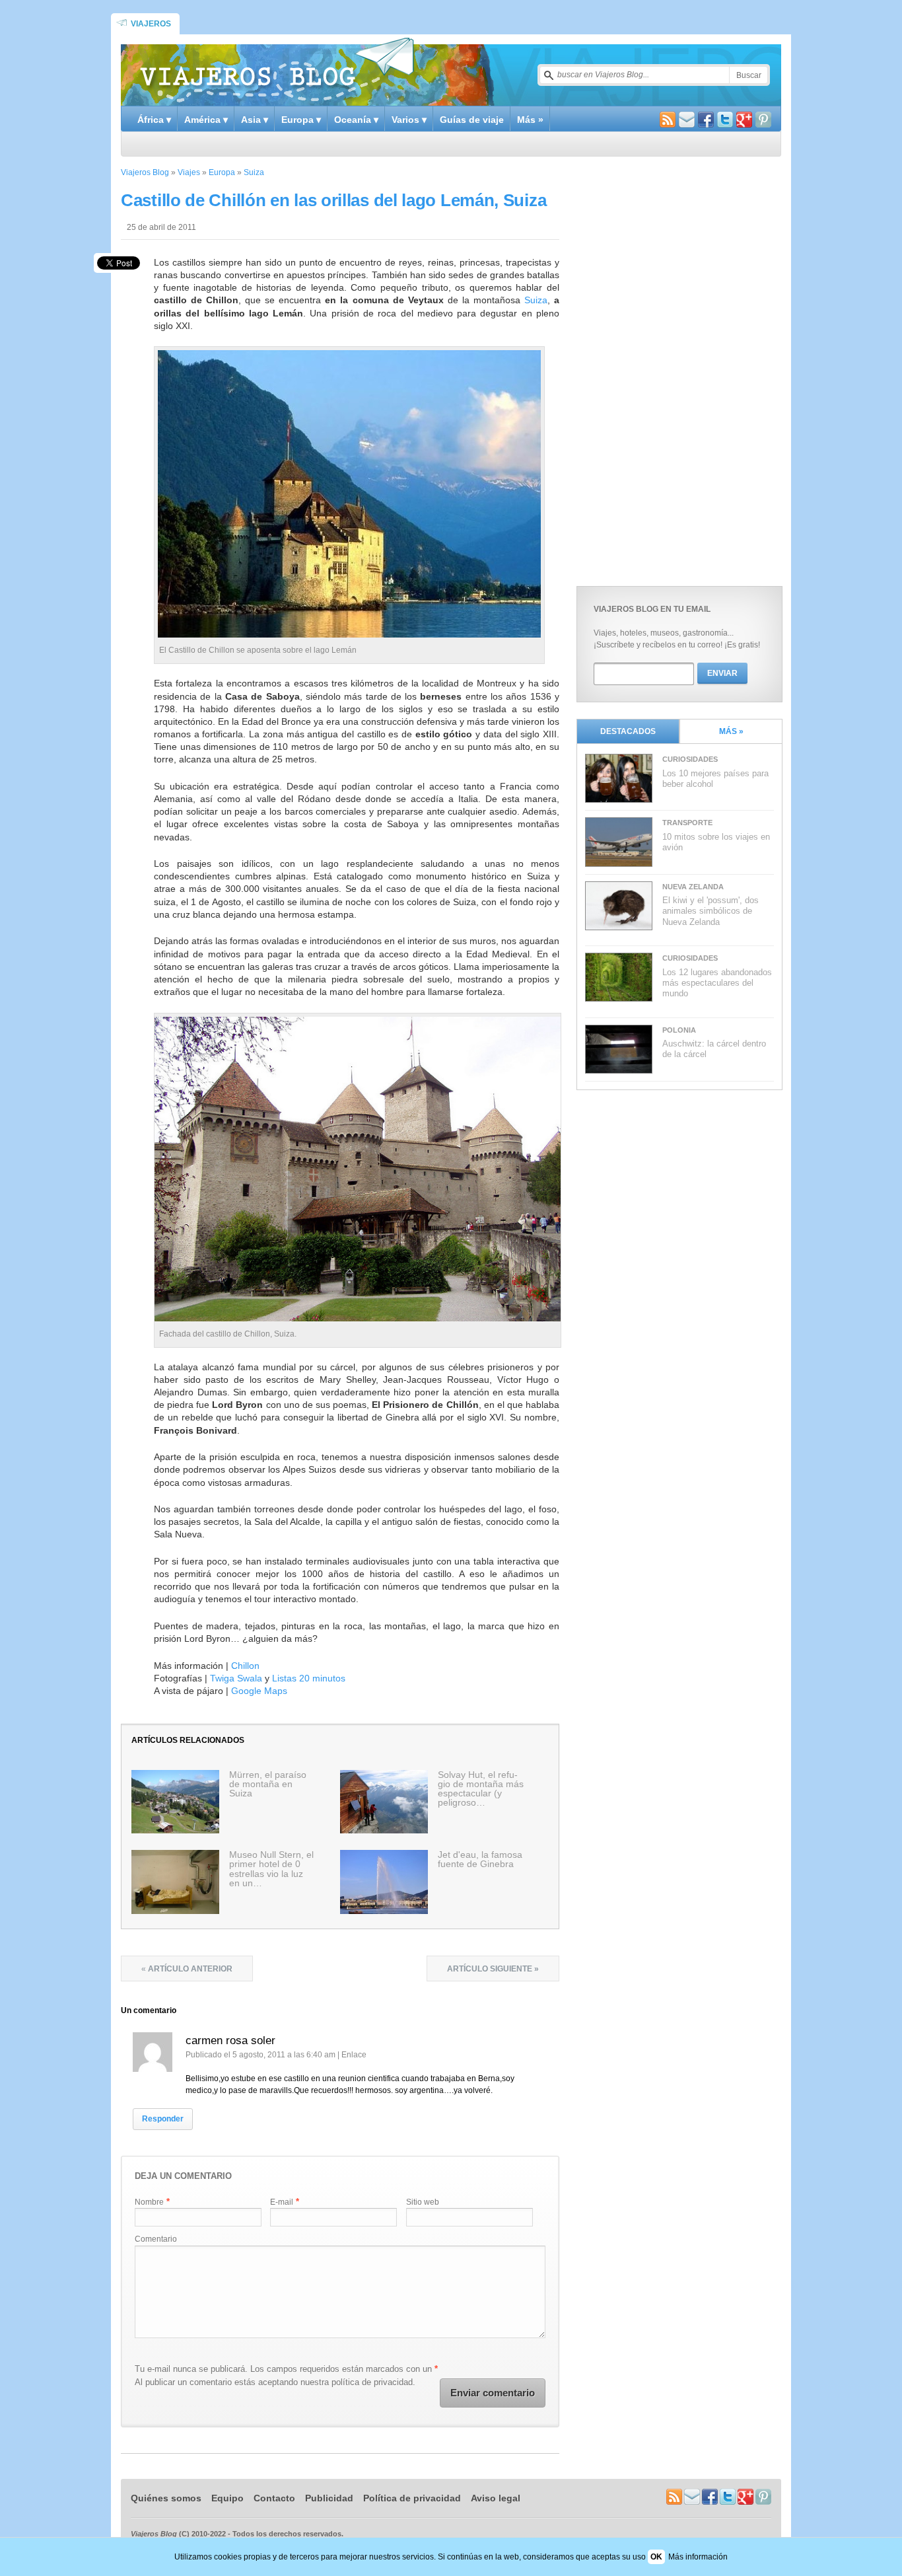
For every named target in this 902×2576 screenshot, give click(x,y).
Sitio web (423, 2202)
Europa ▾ (301, 120)
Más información (698, 2557)
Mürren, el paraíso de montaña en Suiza (268, 1784)
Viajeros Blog (145, 172)
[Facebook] (706, 121)
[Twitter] (725, 121)
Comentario (156, 2239)
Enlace (354, 2055)
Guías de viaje (472, 120)
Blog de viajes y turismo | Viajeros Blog (277, 70)
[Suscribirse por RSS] (668, 121)
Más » (530, 120)
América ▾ (206, 120)
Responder (163, 2119)
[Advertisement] (676, 368)
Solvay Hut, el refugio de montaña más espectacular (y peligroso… (481, 1788)
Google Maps (259, 1691)
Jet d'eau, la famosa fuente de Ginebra (480, 1859)
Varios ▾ (409, 120)
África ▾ (154, 120)
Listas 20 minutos (309, 1678)
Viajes (189, 172)
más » (731, 731)
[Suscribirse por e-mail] (687, 121)
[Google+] (744, 121)
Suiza (254, 172)
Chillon (245, 1666)
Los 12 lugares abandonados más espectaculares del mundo (717, 983)
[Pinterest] (763, 121)
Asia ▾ (255, 120)
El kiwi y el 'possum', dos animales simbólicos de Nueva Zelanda (711, 911)
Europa (222, 172)
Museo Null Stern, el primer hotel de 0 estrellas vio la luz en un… (271, 1868)
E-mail (282, 2202)
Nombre (149, 2202)
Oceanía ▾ (356, 120)
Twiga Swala (236, 1678)
